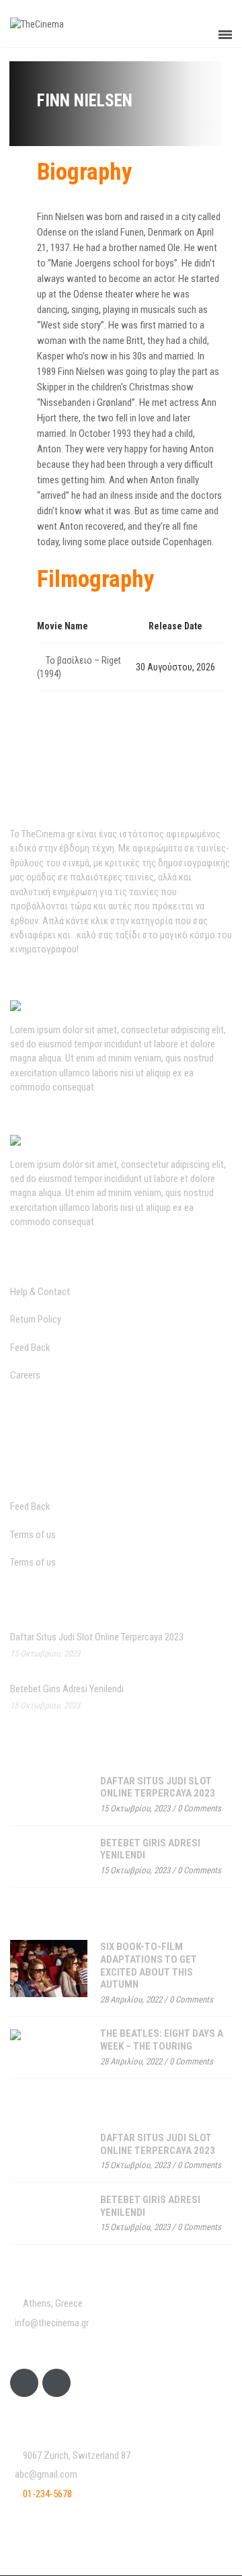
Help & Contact (40, 1292)
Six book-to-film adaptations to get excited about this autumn (149, 1965)
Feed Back (30, 1348)
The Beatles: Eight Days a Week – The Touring (162, 2040)
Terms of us (33, 1535)
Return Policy (36, 1319)
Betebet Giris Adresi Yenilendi (67, 1689)
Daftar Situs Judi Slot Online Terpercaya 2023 (97, 1637)
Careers (25, 1375)
